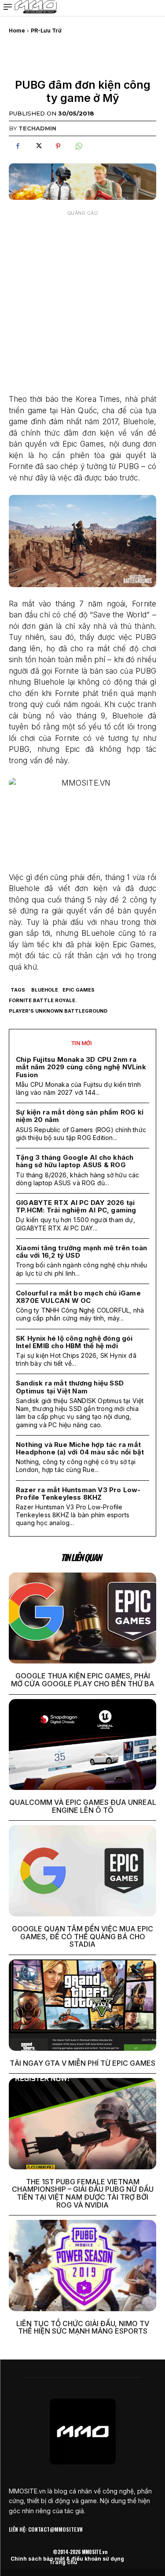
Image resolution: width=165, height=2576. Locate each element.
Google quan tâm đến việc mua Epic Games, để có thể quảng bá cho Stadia (82, 1936)
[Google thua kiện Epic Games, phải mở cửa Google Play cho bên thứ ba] (82, 1618)
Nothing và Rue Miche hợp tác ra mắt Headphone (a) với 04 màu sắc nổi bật (80, 1448)
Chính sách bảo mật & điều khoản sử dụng (67, 2559)
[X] (38, 146)
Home (17, 31)
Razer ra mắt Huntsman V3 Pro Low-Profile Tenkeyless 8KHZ (78, 1494)
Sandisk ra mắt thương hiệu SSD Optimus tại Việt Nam (70, 1387)
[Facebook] (18, 146)
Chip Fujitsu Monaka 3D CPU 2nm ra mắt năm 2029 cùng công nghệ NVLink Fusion (81, 1067)
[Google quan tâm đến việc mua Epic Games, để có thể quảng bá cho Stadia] (82, 1871)
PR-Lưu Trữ (46, 31)
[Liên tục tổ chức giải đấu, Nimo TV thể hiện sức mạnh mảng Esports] (82, 2266)
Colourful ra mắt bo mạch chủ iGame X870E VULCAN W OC (78, 1297)
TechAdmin (37, 128)
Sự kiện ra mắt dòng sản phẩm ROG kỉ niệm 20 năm (80, 1116)
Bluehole (45, 990)
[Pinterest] (58, 146)
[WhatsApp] (78, 146)
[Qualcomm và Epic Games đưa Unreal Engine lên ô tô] (82, 1745)
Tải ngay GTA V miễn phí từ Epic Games (82, 2063)
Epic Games (79, 990)
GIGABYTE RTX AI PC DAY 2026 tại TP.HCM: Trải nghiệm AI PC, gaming (76, 1206)
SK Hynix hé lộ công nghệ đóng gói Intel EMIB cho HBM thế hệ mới (74, 1342)
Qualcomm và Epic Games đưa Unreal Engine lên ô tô (83, 1806)
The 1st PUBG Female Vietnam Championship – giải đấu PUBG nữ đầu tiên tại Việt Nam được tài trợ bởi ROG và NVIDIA (83, 2193)
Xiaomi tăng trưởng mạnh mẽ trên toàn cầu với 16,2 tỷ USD (81, 1252)
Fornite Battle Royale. (43, 1000)
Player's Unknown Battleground (58, 1011)
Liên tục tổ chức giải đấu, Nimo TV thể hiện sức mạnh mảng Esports (83, 2327)
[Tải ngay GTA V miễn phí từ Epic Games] (82, 2005)
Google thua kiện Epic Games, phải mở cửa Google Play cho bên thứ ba (83, 1680)
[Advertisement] (82, 303)
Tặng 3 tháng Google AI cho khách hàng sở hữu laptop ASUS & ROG (75, 1161)
